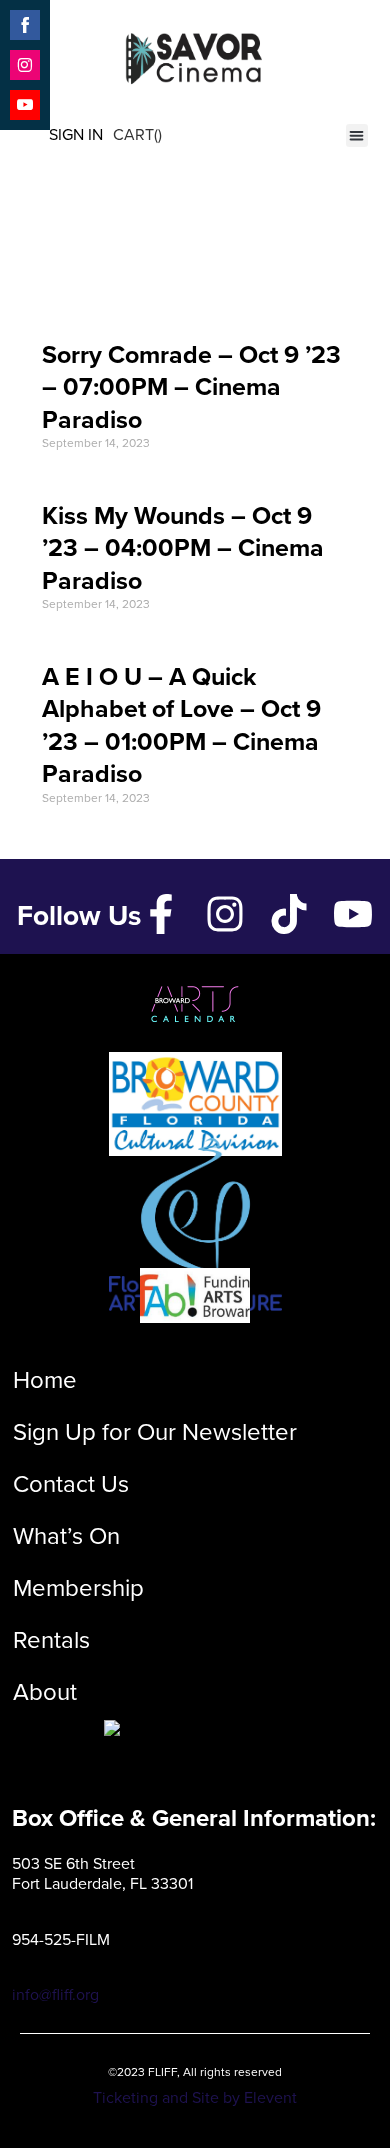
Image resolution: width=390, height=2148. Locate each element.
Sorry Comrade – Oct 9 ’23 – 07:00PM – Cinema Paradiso (191, 387)
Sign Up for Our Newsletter (155, 1432)
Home (45, 1380)
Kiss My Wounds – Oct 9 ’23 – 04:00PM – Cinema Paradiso (183, 548)
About (45, 1692)
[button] (357, 135)
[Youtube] (353, 914)
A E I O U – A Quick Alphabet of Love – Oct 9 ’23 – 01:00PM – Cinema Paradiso (181, 725)
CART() (137, 134)
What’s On (66, 1536)
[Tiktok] (289, 914)
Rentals (51, 1640)
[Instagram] (225, 914)
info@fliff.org (55, 1994)
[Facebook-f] (161, 914)
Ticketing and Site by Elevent (195, 2097)
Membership (78, 1588)
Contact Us (71, 1484)
